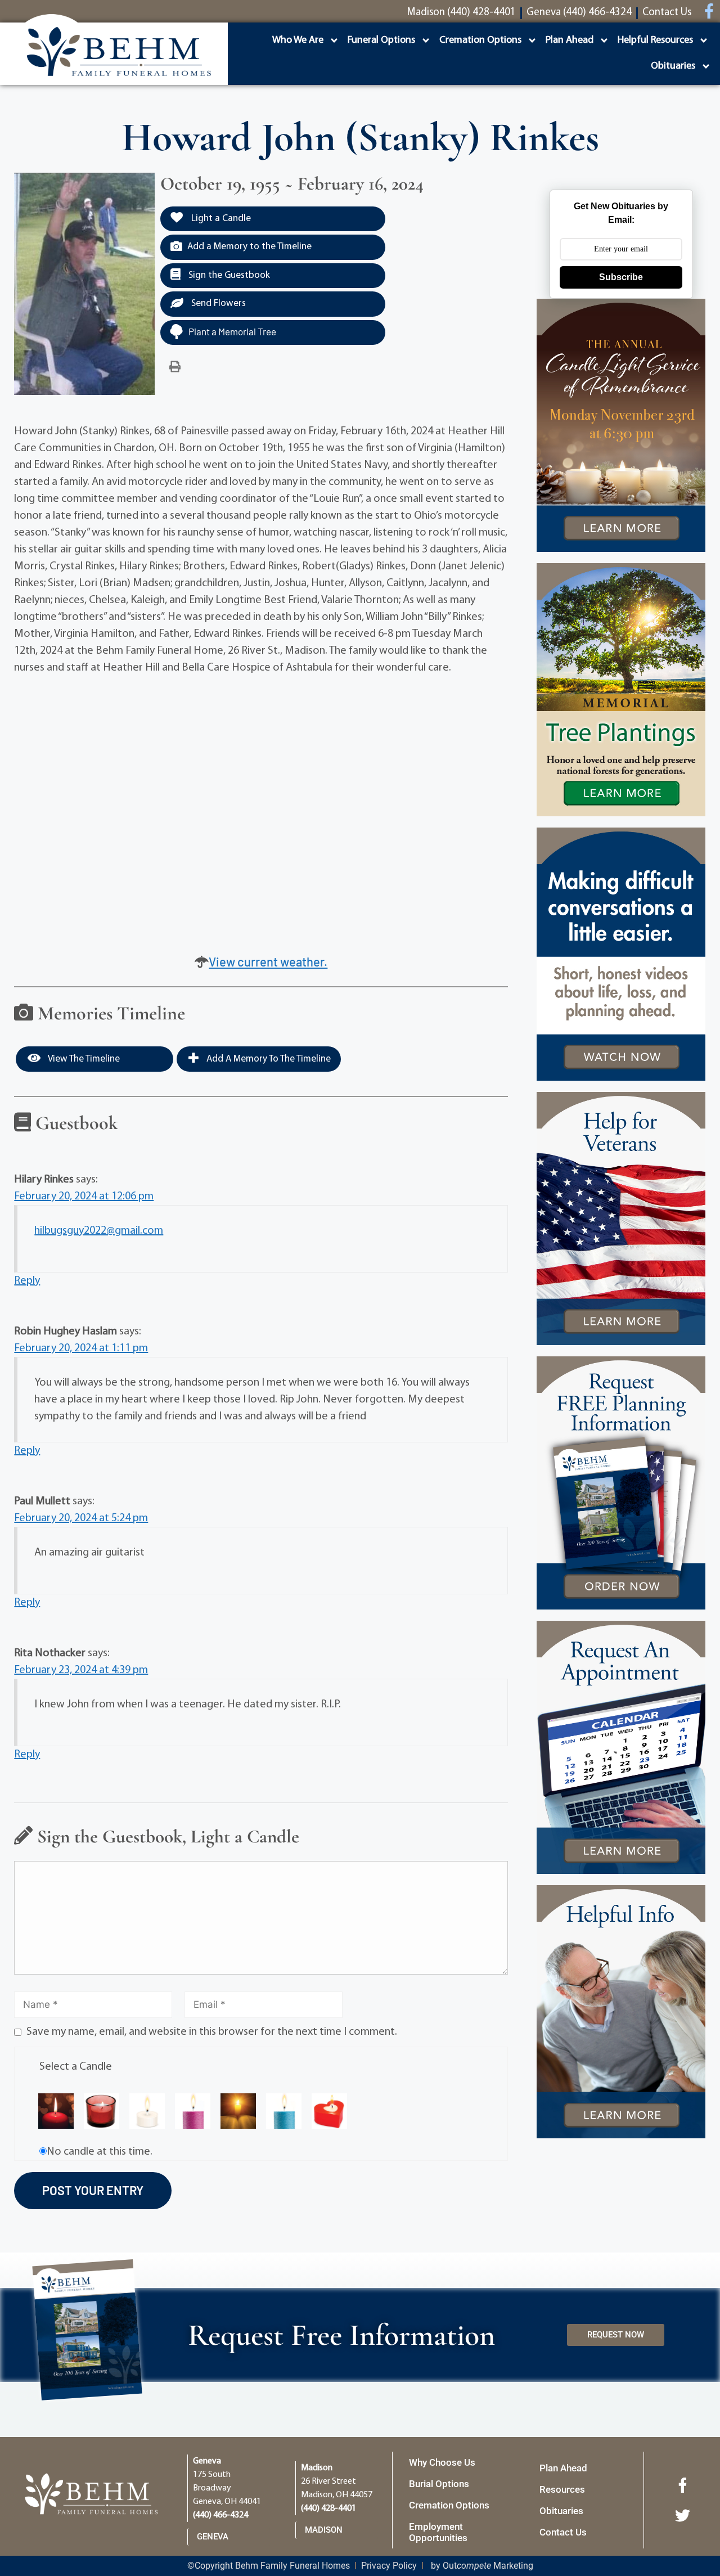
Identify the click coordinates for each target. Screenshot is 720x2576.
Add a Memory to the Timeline (249, 247)
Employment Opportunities (438, 2532)
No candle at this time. (100, 2152)
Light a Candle (220, 219)
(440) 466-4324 (220, 2515)
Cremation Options (480, 41)
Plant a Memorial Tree (232, 331)
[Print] (175, 367)
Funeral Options (381, 41)
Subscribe (621, 277)
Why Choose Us (442, 2462)
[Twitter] (682, 2515)
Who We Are (298, 41)
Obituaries (673, 66)
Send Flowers (217, 304)
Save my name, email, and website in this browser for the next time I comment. (212, 2032)
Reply (27, 1281)
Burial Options (439, 2484)
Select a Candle (76, 2067)
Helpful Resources (655, 41)
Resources (562, 2489)
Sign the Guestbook (228, 275)
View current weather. (268, 961)
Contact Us (563, 2532)
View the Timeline (83, 1059)
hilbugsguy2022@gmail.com (99, 1231)
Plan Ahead (570, 41)
